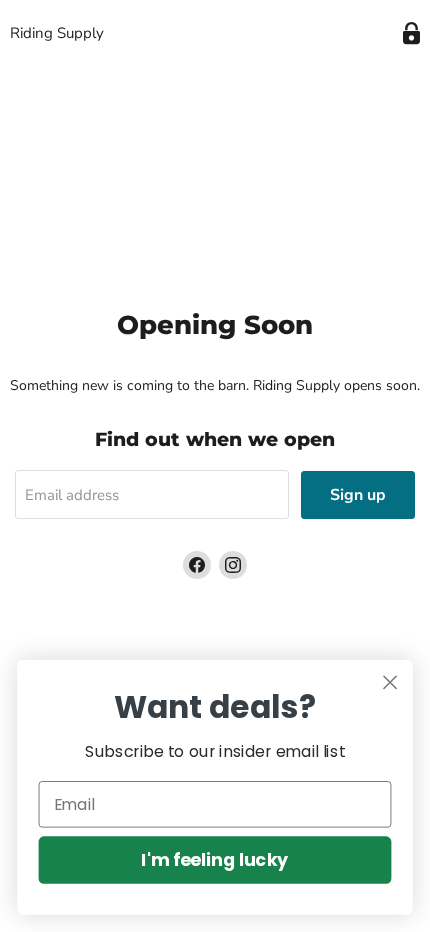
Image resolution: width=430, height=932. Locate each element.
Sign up (358, 495)
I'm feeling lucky (214, 859)
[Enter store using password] (411, 33)
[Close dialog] (390, 682)
